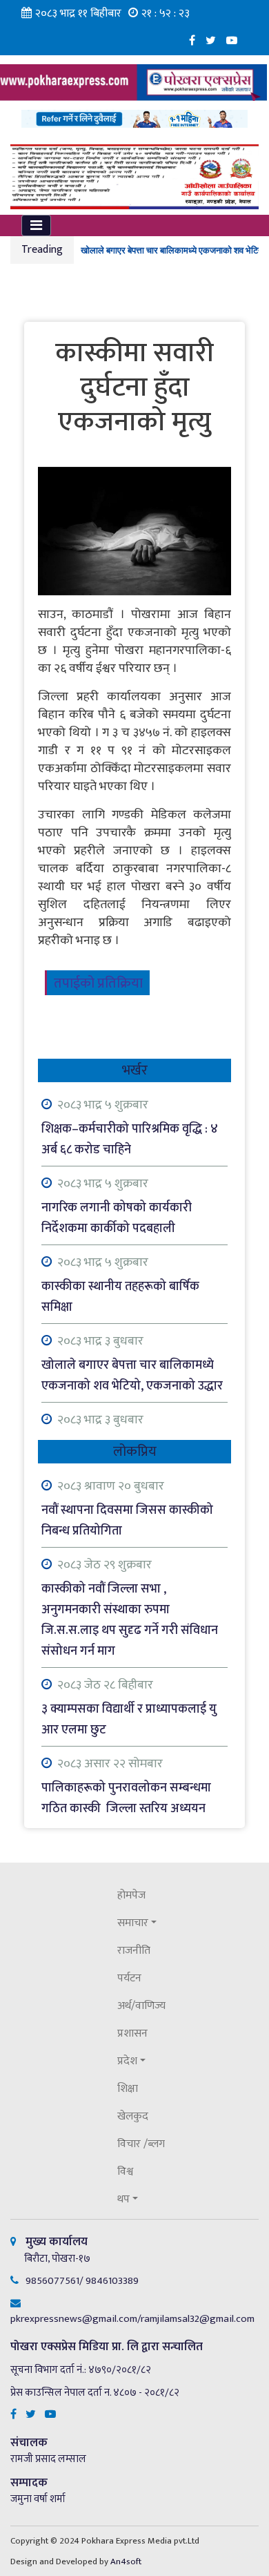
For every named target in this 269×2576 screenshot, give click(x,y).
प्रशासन (132, 2034)
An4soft (126, 2561)
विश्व (125, 2172)
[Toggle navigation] (36, 225)
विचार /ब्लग (141, 2144)
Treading (42, 250)
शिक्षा (128, 2089)
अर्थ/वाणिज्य (141, 2006)
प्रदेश (127, 2061)
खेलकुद (133, 2116)
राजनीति (134, 1951)
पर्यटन (129, 1978)
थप (123, 2199)
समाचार (133, 1923)
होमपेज (131, 1895)
